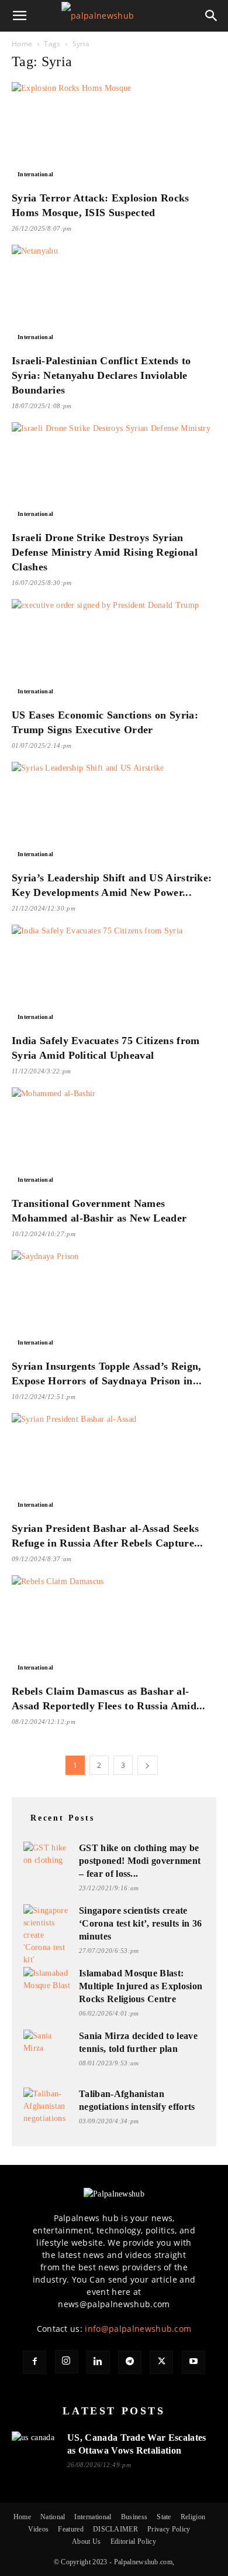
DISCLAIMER (115, 2529)
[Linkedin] (98, 2362)
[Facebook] (34, 2362)
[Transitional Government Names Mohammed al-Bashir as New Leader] (114, 1138)
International (35, 174)
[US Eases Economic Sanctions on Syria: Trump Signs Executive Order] (114, 650)
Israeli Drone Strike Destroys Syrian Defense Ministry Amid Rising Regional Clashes (105, 552)
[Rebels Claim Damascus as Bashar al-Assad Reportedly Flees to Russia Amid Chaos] (114, 1626)
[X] (161, 2362)
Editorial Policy (133, 2541)
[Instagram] (67, 2362)
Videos (38, 2529)
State (164, 2517)
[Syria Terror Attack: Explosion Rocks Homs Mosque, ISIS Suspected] (114, 133)
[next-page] (147, 1765)
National (53, 2517)
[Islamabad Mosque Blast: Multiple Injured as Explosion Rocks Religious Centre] (47, 1980)
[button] (20, 16)
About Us (87, 2541)
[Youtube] (194, 2362)
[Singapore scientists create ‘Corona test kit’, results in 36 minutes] (47, 1935)
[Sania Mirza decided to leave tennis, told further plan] (47, 2043)
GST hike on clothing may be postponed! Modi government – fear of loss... (140, 1861)
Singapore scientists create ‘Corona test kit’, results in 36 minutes (140, 1923)
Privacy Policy (169, 2529)
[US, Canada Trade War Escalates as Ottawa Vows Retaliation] (35, 2445)
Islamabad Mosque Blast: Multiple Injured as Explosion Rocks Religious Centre (141, 1986)
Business (134, 2517)
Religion (193, 2517)
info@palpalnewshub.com (138, 2329)
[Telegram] (130, 2362)
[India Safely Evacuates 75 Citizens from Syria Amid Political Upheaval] (114, 975)
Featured (71, 2529)
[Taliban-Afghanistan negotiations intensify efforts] (47, 2106)
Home (22, 44)
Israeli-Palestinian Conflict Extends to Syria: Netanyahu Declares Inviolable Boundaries (101, 375)
